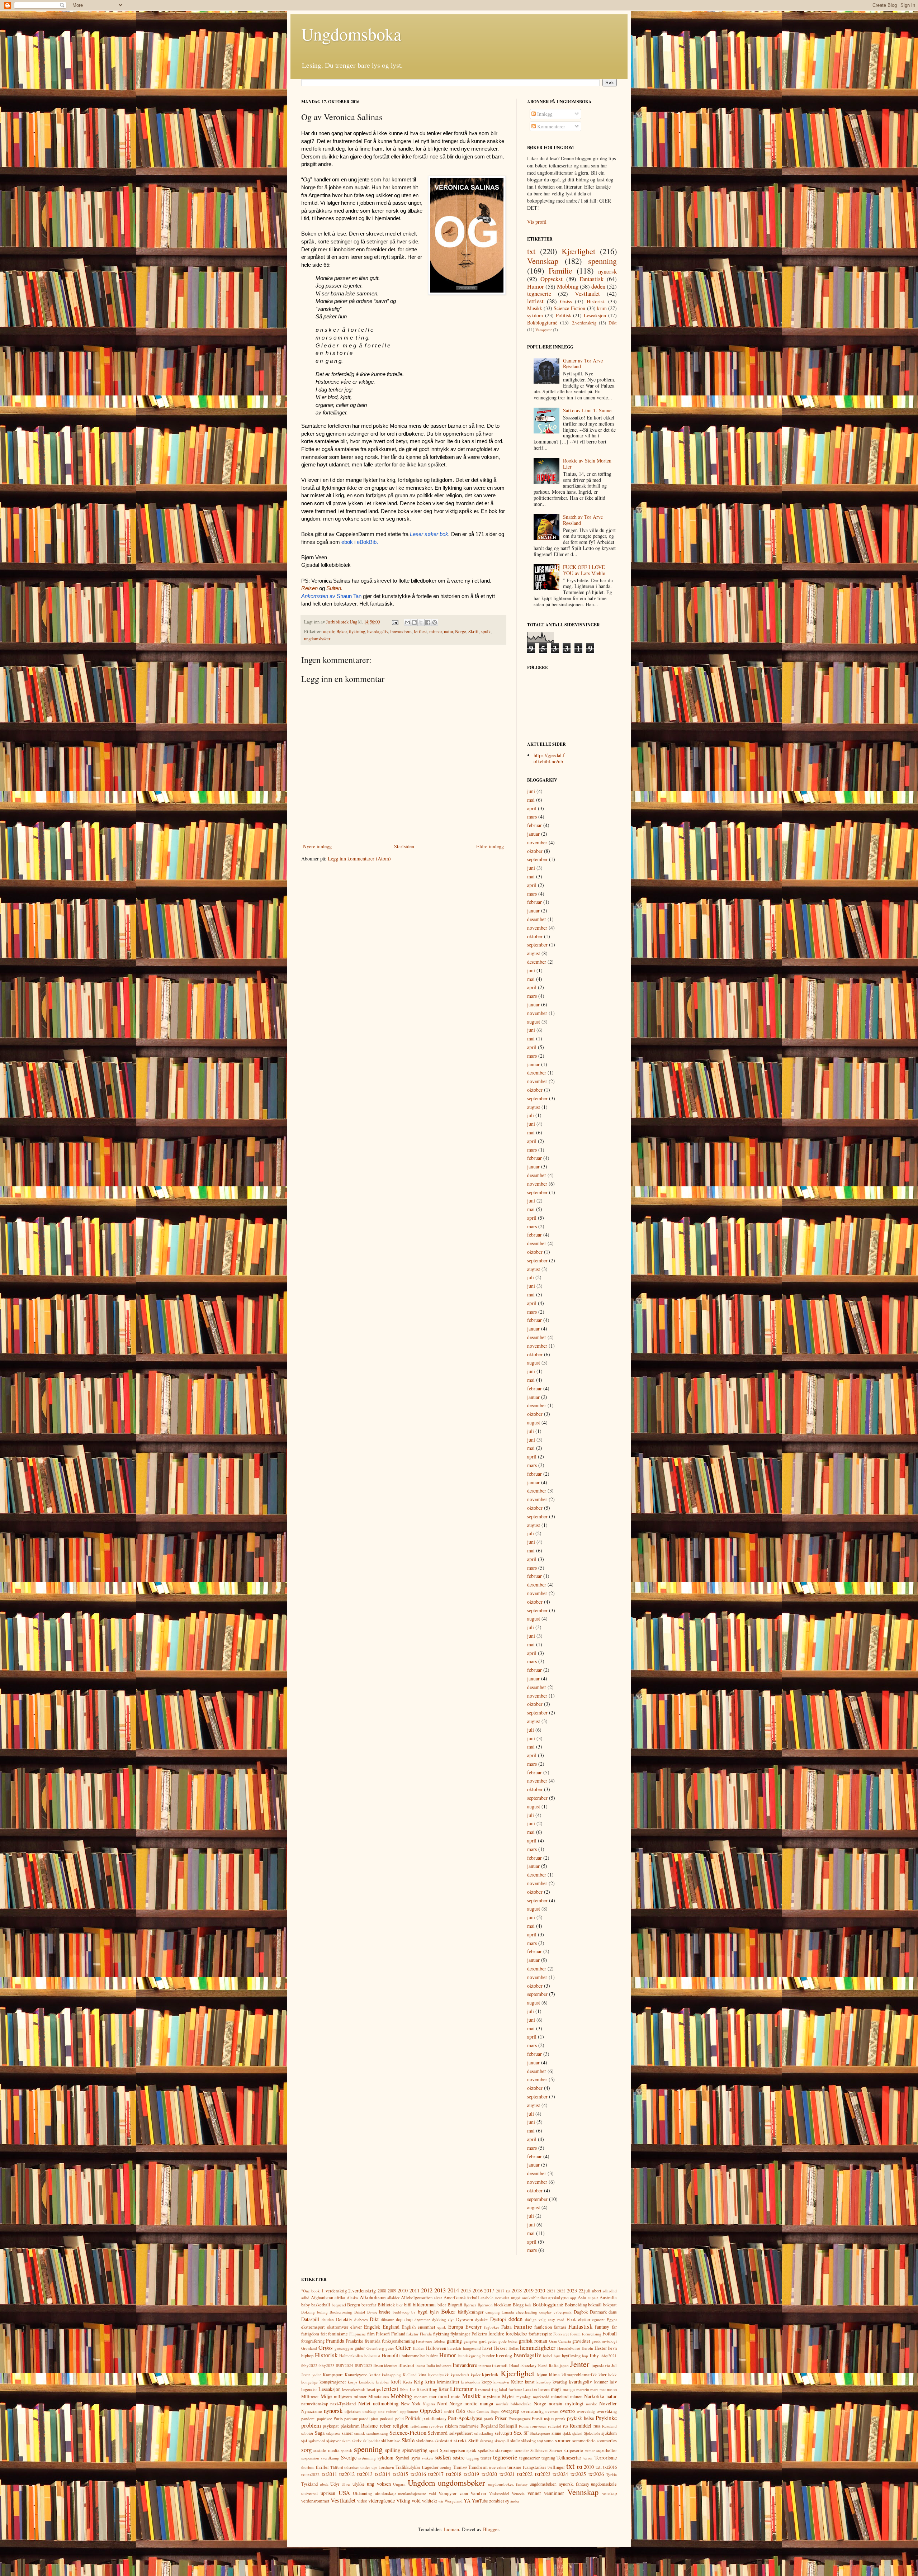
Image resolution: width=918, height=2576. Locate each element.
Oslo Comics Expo (483, 2411)
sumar (590, 2450)
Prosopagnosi (520, 2418)
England (391, 2327)
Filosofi (383, 2334)
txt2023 (543, 2474)
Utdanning (362, 2493)
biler (442, 2305)
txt (531, 251)
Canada (508, 2312)
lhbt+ (404, 2389)
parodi (364, 2418)
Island (543, 2365)
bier (399, 2305)
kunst (530, 2382)
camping (493, 2312)
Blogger (491, 2529)
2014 (453, 2290)
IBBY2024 (344, 2365)
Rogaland (489, 2426)
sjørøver (334, 2441)
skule (515, 2441)
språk (486, 632)
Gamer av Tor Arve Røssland (583, 364)
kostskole (367, 2382)
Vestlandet (587, 293)
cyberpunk (563, 2312)
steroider (522, 2450)
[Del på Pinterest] (435, 622)
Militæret (310, 2397)
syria (416, 2458)
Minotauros (379, 2397)
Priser (501, 2418)
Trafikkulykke (408, 2467)
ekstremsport (313, 2327)
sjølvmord (317, 2441)
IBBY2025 (363, 2365)
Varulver (478, 2493)
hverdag (504, 2355)
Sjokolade (592, 2433)
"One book (311, 2291)
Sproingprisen (453, 2450)
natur (448, 632)
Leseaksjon (595, 315)
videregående (382, 2501)
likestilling (427, 2389)
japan (564, 2365)
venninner (554, 2493)
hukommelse (413, 2356)
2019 (529, 2290)
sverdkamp (330, 2458)
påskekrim (350, 2426)
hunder (488, 2356)
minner (436, 632)
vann (464, 2493)
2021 (551, 2291)
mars (532, 817)
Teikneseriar (569, 2458)
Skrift (474, 632)
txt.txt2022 (310, 2474)
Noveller (608, 2403)
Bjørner (470, 2305)
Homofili (391, 2355)
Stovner (556, 2450)
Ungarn (399, 2484)
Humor (536, 286)
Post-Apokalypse (465, 2418)
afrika (340, 2298)
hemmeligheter (538, 2347)
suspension (310, 2458)
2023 (572, 2290)
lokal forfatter (510, 2389)
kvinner (601, 2382)
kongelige (309, 2382)
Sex (518, 2432)
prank (489, 2418)
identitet (391, 2365)
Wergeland (454, 2501)
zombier (497, 2501)
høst (557, 2356)
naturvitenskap (315, 2404)
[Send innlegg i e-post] (395, 622)
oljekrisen (353, 2411)
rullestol (555, 2426)
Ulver (346, 2484)
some (549, 2441)
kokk (612, 2375)
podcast (387, 2418)
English (409, 2327)
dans (613, 2312)
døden (598, 286)
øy (507, 2501)
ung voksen (379, 2484)
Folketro (479, 2334)
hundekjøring (470, 2356)
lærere (544, 2389)
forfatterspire (540, 2334)
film (371, 2334)
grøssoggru (344, 2348)
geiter (492, 2341)
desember (537, 919)
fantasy (602, 2327)
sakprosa (333, 2433)
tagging (473, 2458)
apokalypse (559, 2298)
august (534, 953)
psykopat (331, 2426)
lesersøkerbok (354, 2389)
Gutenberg (375, 2348)
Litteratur (462, 2389)
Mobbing (568, 286)
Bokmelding (576, 2305)
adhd (305, 2298)
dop (399, 2319)
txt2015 (400, 2474)
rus (566, 2426)
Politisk (564, 315)
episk (442, 2327)
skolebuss (425, 2441)
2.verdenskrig (584, 323)
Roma (524, 2426)
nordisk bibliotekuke (514, 2404)
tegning (548, 2458)
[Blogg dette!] (414, 622)
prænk (560, 2418)
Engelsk (372, 2327)
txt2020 (489, 2474)
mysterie (491, 2396)
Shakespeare (540, 2433)
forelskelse (516, 2333)
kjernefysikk (439, 2375)
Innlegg (544, 114)
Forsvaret (561, 2334)
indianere (444, 2365)
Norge (461, 632)
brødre (385, 2312)
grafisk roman (533, 2341)
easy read (556, 2319)
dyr (451, 2319)
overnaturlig (533, 2411)
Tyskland (309, 2484)
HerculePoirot (569, 2348)
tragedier (430, 2467)
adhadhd (610, 2291)
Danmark (598, 2312)
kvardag (560, 2382)
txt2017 (436, 2474)
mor (433, 2397)
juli (531, 1115)
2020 (540, 2290)
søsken (443, 2457)
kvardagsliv (580, 2382)
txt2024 (560, 2474)
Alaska (352, 2298)
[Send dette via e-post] (407, 622)
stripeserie (573, 2450)
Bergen (354, 2305)
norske (592, 2404)
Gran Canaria (560, 2341)
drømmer (422, 2319)
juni (531, 791)
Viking (403, 2501)
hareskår (455, 2348)
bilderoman (424, 2304)
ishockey (528, 2365)
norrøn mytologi (566, 2403)
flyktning (357, 632)
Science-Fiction (569, 308)
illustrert (406, 2365)
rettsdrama (419, 2426)
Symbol (403, 2458)
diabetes (361, 2319)
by (413, 2312)
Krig (418, 2382)
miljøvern (343, 2397)
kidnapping (391, 2375)
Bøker (342, 632)
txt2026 (596, 2474)
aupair (329, 632)
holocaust (372, 2356)
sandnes (373, 2433)
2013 (440, 2290)
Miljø (326, 2396)
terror (588, 2458)
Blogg (518, 2305)
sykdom (535, 315)
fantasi (560, 2327)
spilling (393, 2450)
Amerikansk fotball (461, 2298)
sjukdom (609, 2433)
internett (500, 2365)
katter (375, 2375)
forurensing (592, 2334)
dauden (328, 2319)
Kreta (408, 2382)
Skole (408, 2440)
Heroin (587, 2348)
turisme (514, 2467)
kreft (396, 2382)
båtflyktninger (471, 2312)
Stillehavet (539, 2450)
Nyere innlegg (317, 846)
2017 (489, 2290)
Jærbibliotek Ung (342, 622)
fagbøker (492, 2327)
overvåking (607, 2411)
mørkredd (541, 2397)
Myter (508, 2396)
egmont (598, 2319)
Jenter (580, 2364)
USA (344, 2493)
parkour (351, 2418)
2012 (427, 2290)
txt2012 (347, 2474)
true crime (498, 2467)
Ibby (594, 2355)
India (431, 2365)
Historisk (596, 301)
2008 (382, 2291)
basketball (321, 2305)
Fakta (507, 2327)
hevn (612, 2348)
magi (556, 2389)
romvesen (538, 2426)
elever (356, 2327)
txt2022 (525, 2474)
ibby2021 (609, 2356)
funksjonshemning (398, 2341)
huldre (432, 2356)
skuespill (502, 2441)
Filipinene (358, 2334)
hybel (548, 2356)
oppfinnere (409, 2411)
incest (420, 2365)
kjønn (542, 2375)
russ (597, 2426)
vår (441, 2501)
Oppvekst (552, 279)
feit (324, 2334)
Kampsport (333, 2375)
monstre (421, 2397)
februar (534, 825)
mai (531, 800)
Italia (554, 2365)
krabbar (383, 2382)
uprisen (328, 2493)
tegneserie (539, 293)
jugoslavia (601, 2365)
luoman (451, 2529)
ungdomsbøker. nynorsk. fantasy (559, 2484)
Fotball (610, 2333)
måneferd (560, 2397)
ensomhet (427, 2327)
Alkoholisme (373, 2297)
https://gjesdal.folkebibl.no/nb (549, 758)
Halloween (436, 2348)
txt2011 (329, 2474)
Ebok (571, 2319)
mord (444, 2396)
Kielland (410, 2375)
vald (432, 2493)
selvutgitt (504, 2433)
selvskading (484, 2433)
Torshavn (386, 2467)
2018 (517, 2290)
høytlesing (571, 2356)
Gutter (403, 2347)
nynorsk (607, 271)
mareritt (583, 2389)
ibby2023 (326, 2365)
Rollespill (508, 2426)
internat (485, 2365)
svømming (367, 2458)
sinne (556, 2433)
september (537, 859)
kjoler (476, 2375)
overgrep (510, 2411)
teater (486, 2458)
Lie (413, 2389)
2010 (403, 2290)
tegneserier (529, 2458)
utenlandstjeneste (412, 2493)
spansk (347, 2450)
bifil (408, 2305)
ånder (515, 2501)
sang (384, 2433)
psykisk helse (580, 2418)
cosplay (546, 2312)
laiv (613, 2382)
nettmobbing (386, 2403)
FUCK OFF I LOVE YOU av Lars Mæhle (584, 570)
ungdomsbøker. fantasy (508, 2484)
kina (422, 2375)
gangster (471, 2341)
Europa (456, 2327)
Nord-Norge (449, 2403)
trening (446, 2467)
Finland (398, 2334)
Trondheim (478, 2467)
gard (483, 2341)
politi (399, 2418)
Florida (426, 2334)
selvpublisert (461, 2433)
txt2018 (454, 2474)
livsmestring (486, 2389)
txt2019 (471, 2474)
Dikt (613, 323)
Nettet (364, 2403)
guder (360, 2348)
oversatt (552, 2411)
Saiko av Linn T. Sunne (587, 410)
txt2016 (418, 2474)
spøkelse (486, 2450)
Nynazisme (312, 2411)
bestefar (369, 2305)
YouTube (480, 2501)
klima (554, 2375)
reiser (385, 2426)
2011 (415, 2290)
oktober (535, 851)
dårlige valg (535, 2319)
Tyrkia (611, 2474)
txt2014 (382, 2474)
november (537, 842)
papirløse (325, 2418)
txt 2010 (586, 2467)
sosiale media (326, 2450)
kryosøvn (501, 2382)
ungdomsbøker (317, 639)
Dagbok (581, 2312)
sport (434, 2450)
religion (401, 2426)
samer (347, 2433)
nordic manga (479, 2403)
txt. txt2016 (606, 2467)
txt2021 (507, 2474)
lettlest (420, 632)
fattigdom (310, 2334)
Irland (514, 2365)
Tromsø (460, 2467)
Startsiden (404, 846)
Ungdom (421, 2482)
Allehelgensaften (417, 2298)
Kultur (517, 2382)
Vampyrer (544, 330)
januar (533, 834)
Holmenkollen (351, 2356)
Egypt (612, 2319)
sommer (563, 2440)
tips (374, 2467)
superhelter (607, 2450)
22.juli (585, 2291)
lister (444, 2389)
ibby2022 (309, 2365)
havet (487, 2348)
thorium (308, 2467)
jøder (317, 2375)
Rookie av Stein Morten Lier (587, 464)
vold (416, 2501)
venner (534, 2493)
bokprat (610, 2305)
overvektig (586, 2411)
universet (310, 2493)
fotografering (313, 2341)
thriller (322, 2467)
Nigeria (429, 2404)
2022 (561, 2291)
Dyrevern (465, 2319)
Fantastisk (592, 279)
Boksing (308, 2312)
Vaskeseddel (499, 2493)
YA (467, 2501)
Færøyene (424, 2341)
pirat (375, 2418)
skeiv (357, 2441)
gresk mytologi (604, 2341)
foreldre (496, 2333)
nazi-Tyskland (343, 2404)
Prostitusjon (543, 2418)
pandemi (308, 2418)
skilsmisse (391, 2441)
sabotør (307, 2433)
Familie (560, 270)
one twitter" (388, 2411)
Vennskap (543, 261)
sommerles (607, 2441)
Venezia (518, 2493)
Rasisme (369, 2426)
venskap (609, 2493)
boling (322, 2312)
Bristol (360, 2312)
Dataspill (310, 2319)
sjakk (567, 2433)
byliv (435, 2312)
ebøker (584, 2319)
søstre (459, 2458)
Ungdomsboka (351, 34)
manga (569, 2389)
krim (602, 308)
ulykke (359, 2484)
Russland (609, 2426)
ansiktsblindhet (534, 2298)
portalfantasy (434, 2418)
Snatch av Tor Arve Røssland (583, 520)
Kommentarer (550, 126)
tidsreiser (352, 2467)
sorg (306, 2450)
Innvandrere (401, 632)
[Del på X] (421, 622)
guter (390, 2348)
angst (516, 2298)
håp (585, 2356)
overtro (567, 2411)
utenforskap (385, 2493)
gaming (454, 2341)
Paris (338, 2418)
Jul (614, 2365)
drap (408, 2319)
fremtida (373, 2341)
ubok (324, 2484)
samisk (359, 2433)
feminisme (338, 2334)
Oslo (460, 2411)
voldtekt (430, 2501)
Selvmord (438, 2433)
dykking (439, 2319)
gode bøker (508, 2341)
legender (309, 2389)
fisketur (412, 2334)
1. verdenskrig (334, 2291)
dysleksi (482, 2319)
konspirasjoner (333, 2382)
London (530, 2389)
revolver (436, 2426)
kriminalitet (448, 2382)
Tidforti (337, 2467)
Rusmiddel (581, 2426)
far (614, 2327)
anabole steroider (495, 2298)
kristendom (470, 2382)
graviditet (581, 2341)
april (532, 808)
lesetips (374, 2389)
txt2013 (365, 2474)
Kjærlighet (578, 251)
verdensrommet (315, 2501)
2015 (466, 2290)
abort (597, 2291)
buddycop (401, 2312)
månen (576, 2397)
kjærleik (490, 2374)
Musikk (535, 308)
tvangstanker (534, 2467)
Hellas (514, 2348)
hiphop (307, 2356)
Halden (419, 2348)
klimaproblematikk (579, 2375)
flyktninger (460, 2334)
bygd (423, 2312)
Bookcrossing (341, 2312)
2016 (478, 2290)
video (362, 2501)
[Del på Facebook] (428, 622)
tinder (365, 2467)
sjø (304, 2440)
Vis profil (537, 222)
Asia (582, 2298)
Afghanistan (322, 2298)
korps (352, 2382)
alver (438, 2298)
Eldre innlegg (490, 846)
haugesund (472, 2348)
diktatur (387, 2319)
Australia (608, 2298)
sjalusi (577, 2433)
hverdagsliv (378, 632)
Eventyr (474, 2327)
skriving (487, 2441)
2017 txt (503, 2291)
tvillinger (556, 2467)
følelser (440, 2341)
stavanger (504, 2450)
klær (602, 2375)
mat (603, 2389)
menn (612, 2389)
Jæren (306, 2375)
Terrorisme (606, 2458)
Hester (601, 2348)
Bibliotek (386, 2305)
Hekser (501, 2348)
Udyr (335, 2484)
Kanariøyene (356, 2375)
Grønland (309, 2348)
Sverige (349, 2458)
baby (306, 2305)
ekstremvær (338, 2327)
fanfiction (543, 2327)
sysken (427, 2458)
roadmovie (469, 2426)
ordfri (449, 2411)
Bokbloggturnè (542, 322)
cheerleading (527, 2312)
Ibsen (378, 2365)
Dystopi (498, 2319)
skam (346, 2441)
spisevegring (415, 2450)
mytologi (524, 2397)
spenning (602, 261)
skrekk (460, 2440)
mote (456, 2397)
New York (411, 2404)
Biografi (455, 2305)
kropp (487, 2382)
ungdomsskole (604, 2484)
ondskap (370, 2411)
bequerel (339, 2305)
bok (528, 2305)
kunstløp (544, 2382)
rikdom (451, 2426)
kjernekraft (460, 2375)
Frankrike (354, 2341)
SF (526, 2433)
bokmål (595, 2305)
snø (540, 2441)
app (573, 2298)
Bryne (372, 2312)
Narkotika (594, 2396)
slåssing (528, 2441)
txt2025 (578, 2474)
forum (575, 2334)
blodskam (503, 2305)
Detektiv (344, 2319)
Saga (320, 2433)
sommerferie (584, 2441)
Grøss (566, 301)
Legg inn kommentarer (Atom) (359, 858)
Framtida (335, 2341)
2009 (392, 2291)
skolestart (444, 2441)
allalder (393, 2298)
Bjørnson (485, 2305)
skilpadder (372, 2441)
